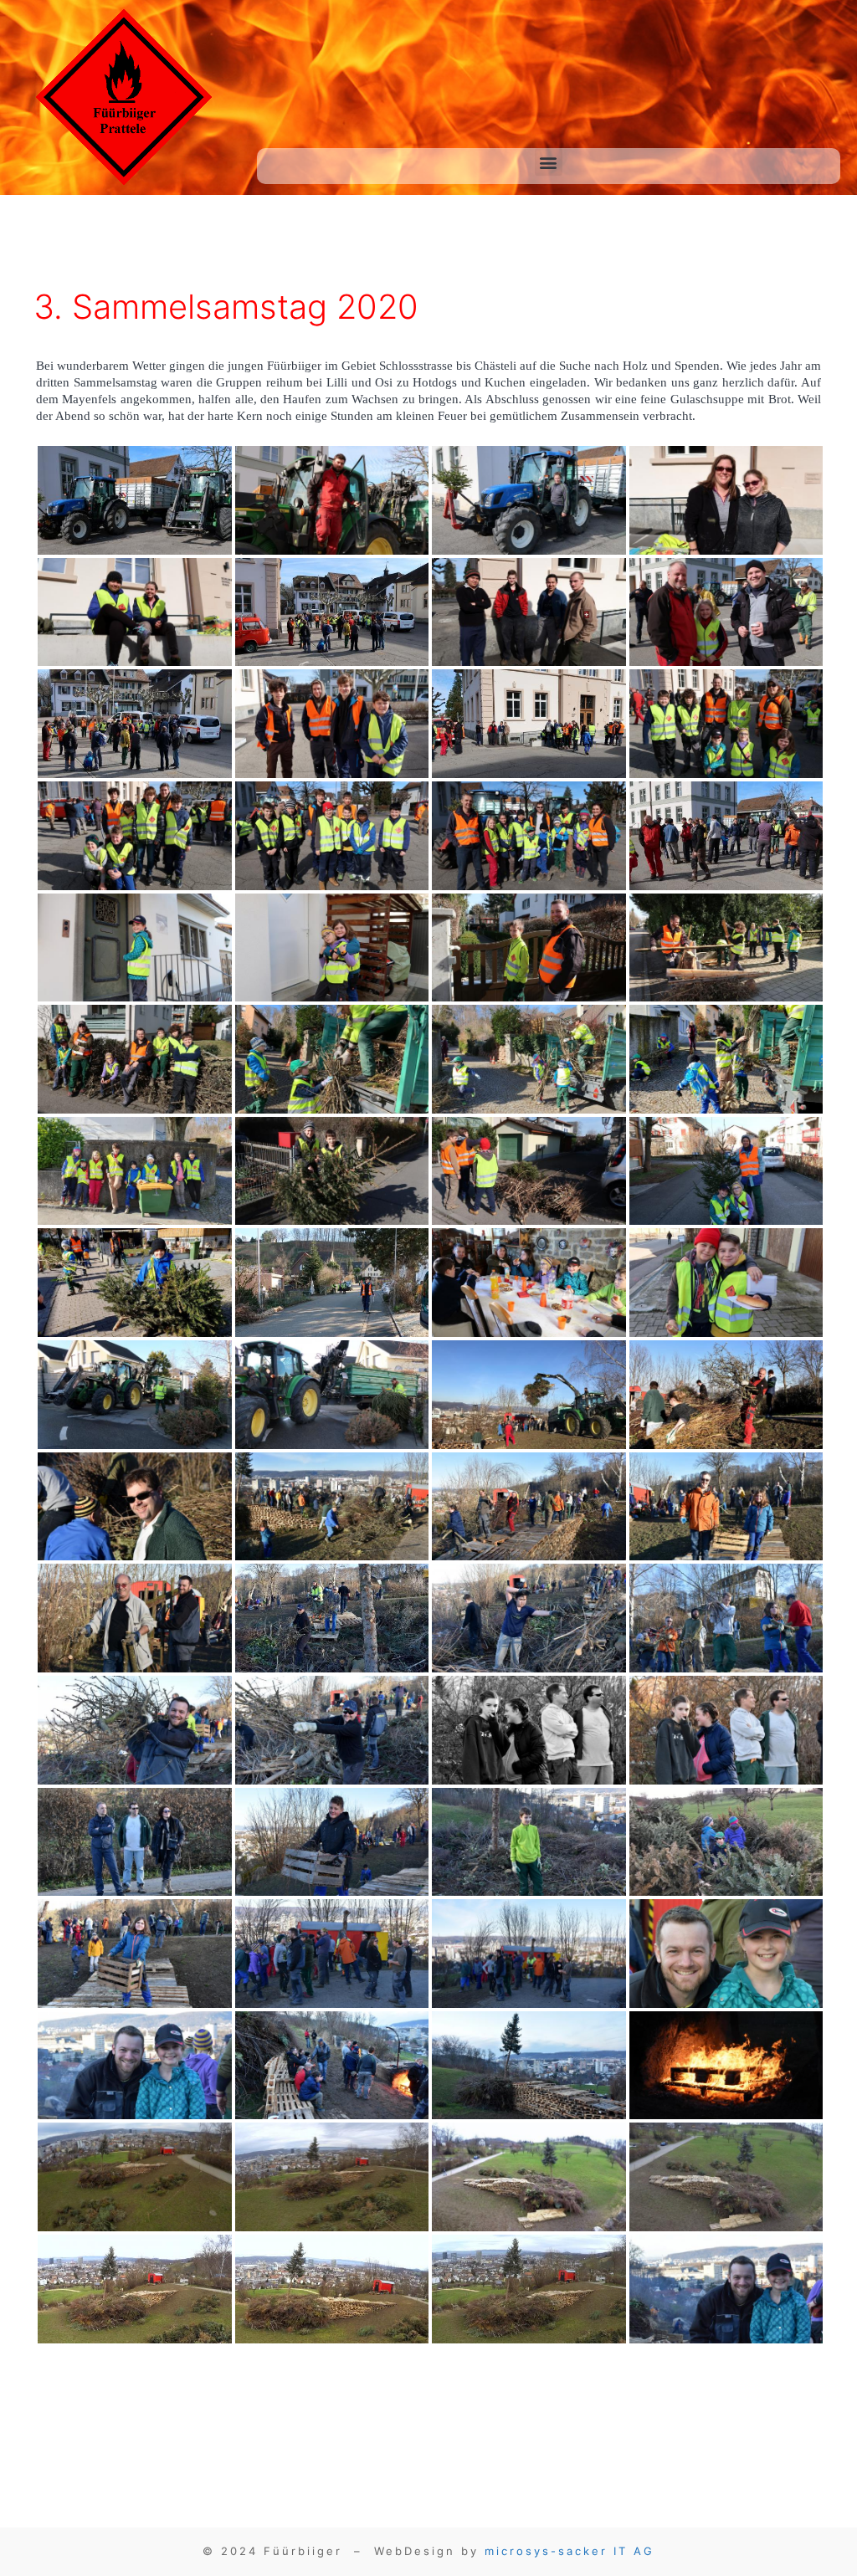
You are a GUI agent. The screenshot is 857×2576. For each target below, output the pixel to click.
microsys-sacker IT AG (570, 2551)
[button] (549, 162)
